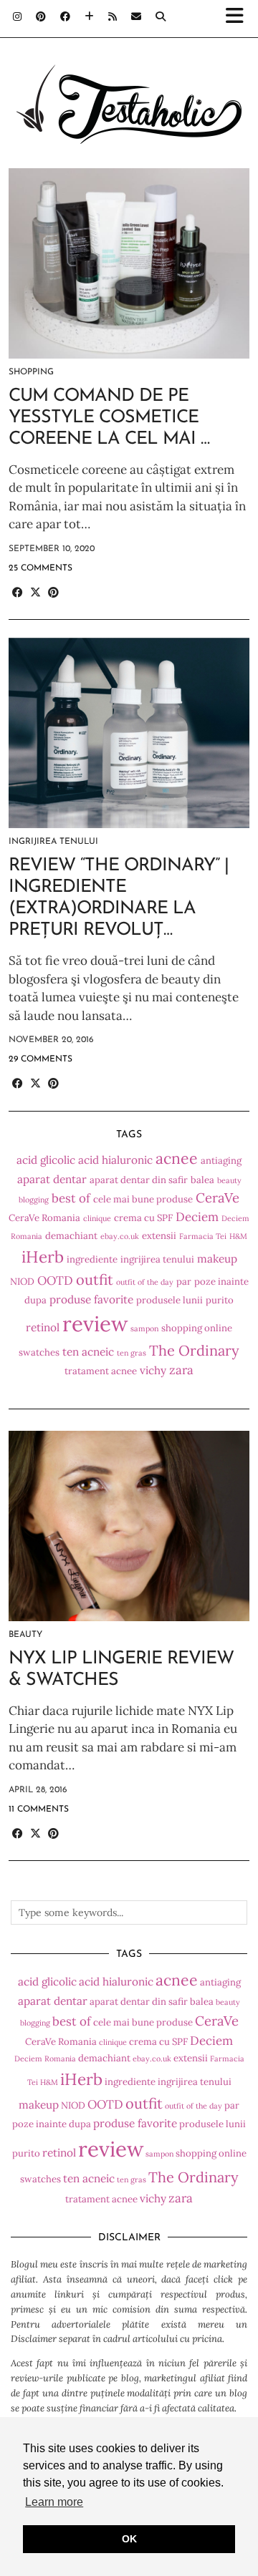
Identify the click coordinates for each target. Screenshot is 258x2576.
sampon (144, 1328)
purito (220, 1300)
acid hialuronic (115, 1160)
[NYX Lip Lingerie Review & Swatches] (129, 1526)
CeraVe (218, 1197)
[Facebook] (65, 18)
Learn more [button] (54, 2502)
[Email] (136, 18)
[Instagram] (17, 18)
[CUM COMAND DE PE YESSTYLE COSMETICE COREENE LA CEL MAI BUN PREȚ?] (129, 263)
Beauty (25, 1635)
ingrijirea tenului (157, 1259)
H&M (238, 1236)
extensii (159, 1236)
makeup (217, 1259)
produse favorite (91, 1299)
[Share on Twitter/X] (35, 593)
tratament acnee (101, 1371)
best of (71, 1198)
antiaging (221, 1161)
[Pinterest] (41, 18)
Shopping (31, 372)
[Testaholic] (129, 82)
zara (181, 1370)
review (95, 1323)
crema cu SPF (143, 1218)
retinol (43, 1327)
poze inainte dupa (52, 2124)
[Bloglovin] (89, 18)
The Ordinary (194, 1350)
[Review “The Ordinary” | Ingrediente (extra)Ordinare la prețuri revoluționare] (129, 733)
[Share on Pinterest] (53, 593)
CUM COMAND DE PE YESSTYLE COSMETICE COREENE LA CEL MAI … (109, 418)
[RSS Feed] (113, 18)
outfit (95, 1279)
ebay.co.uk (120, 1236)
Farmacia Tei (203, 1236)
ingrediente (92, 1259)
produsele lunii (169, 1300)
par (184, 1282)
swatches (39, 1352)
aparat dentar (52, 1179)
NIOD (22, 1282)
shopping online (197, 1328)
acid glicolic (46, 1160)
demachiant (71, 1236)
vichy (153, 1370)
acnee (177, 1158)
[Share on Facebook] (18, 593)
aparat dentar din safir (139, 1180)
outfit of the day (145, 1282)
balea (202, 1180)
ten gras (132, 1353)
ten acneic (88, 1352)
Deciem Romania (45, 2059)
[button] (239, 19)
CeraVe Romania (44, 1218)
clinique (97, 1218)
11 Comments (39, 1809)
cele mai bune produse (143, 1199)
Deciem (197, 1217)
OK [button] (129, 2539)
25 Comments (40, 568)
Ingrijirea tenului (53, 842)
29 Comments (40, 1059)
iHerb (43, 1257)
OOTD (55, 1280)
